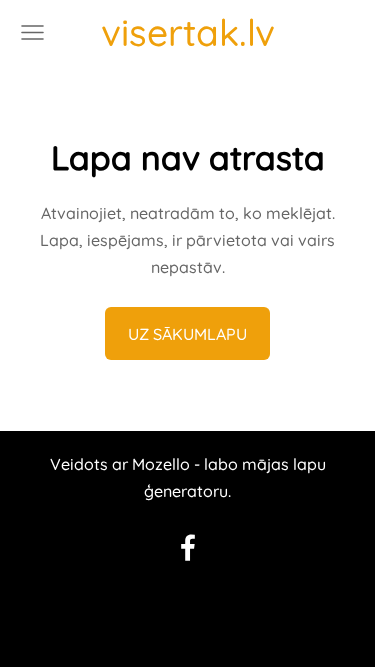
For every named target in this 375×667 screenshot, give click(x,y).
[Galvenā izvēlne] (32, 32)
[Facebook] (188, 547)
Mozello (161, 464)
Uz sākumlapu (187, 334)
